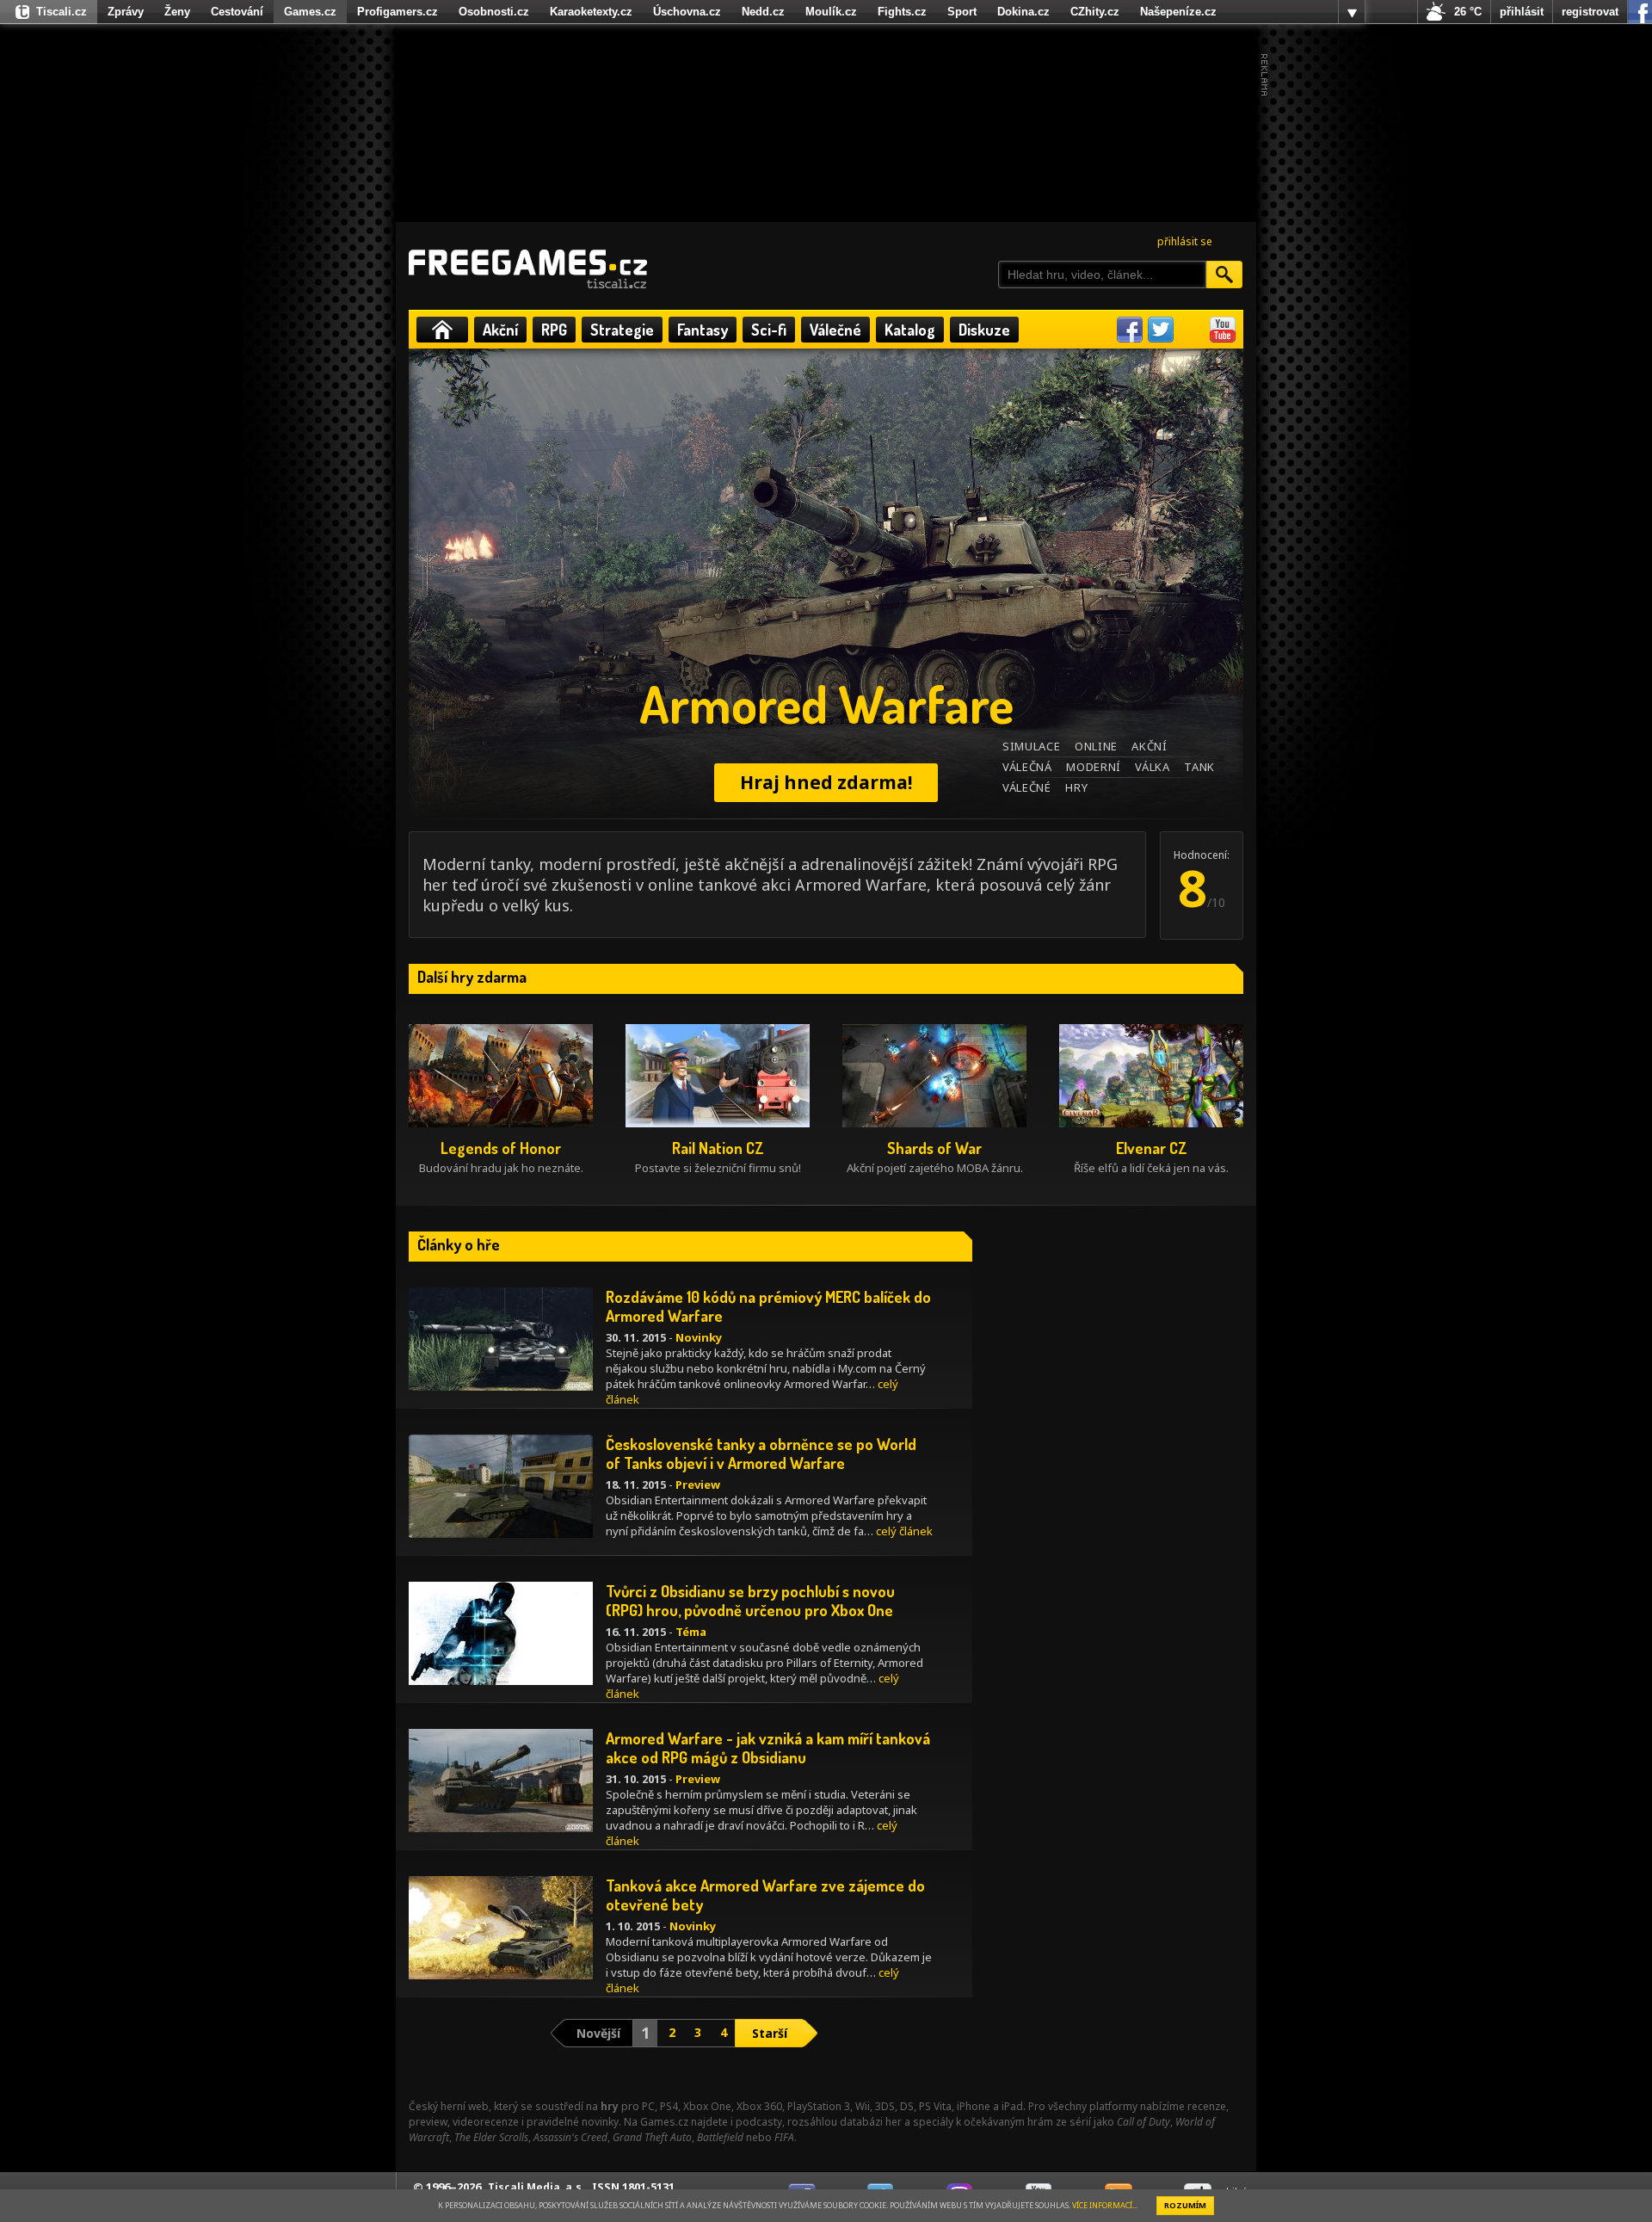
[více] (1352, 12)
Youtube (1223, 330)
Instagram (1192, 330)
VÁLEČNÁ (1027, 767)
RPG (554, 330)
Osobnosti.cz (494, 12)
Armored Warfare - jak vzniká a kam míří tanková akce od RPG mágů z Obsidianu (768, 1748)
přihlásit (1522, 12)
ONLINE (1096, 746)
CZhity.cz (1095, 12)
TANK (1199, 767)
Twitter (1161, 330)
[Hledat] (1224, 275)
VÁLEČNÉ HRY (1045, 787)
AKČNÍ (1149, 746)
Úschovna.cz (687, 12)
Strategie (622, 330)
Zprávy (126, 12)
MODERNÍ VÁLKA (1118, 767)
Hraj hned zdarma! (826, 782)
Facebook (1130, 330)
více (1352, 12)
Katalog (910, 330)
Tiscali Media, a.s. (536, 2187)
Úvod (442, 330)
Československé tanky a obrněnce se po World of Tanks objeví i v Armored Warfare (761, 1454)
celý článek (904, 1531)
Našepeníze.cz (1178, 12)
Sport (962, 12)
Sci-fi (769, 330)
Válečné (835, 330)
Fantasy (703, 330)
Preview (698, 1484)
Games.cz (310, 12)
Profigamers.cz (398, 12)
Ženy (177, 12)
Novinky (699, 1337)
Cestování (237, 12)
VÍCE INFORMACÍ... (1105, 2205)
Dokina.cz (1023, 12)
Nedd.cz (763, 12)
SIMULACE (1031, 746)
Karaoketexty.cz (591, 12)
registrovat (1590, 12)
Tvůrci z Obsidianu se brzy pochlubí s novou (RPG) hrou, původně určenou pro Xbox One (750, 1601)
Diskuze (984, 330)
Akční (500, 330)
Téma (691, 1632)
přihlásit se (1185, 241)
